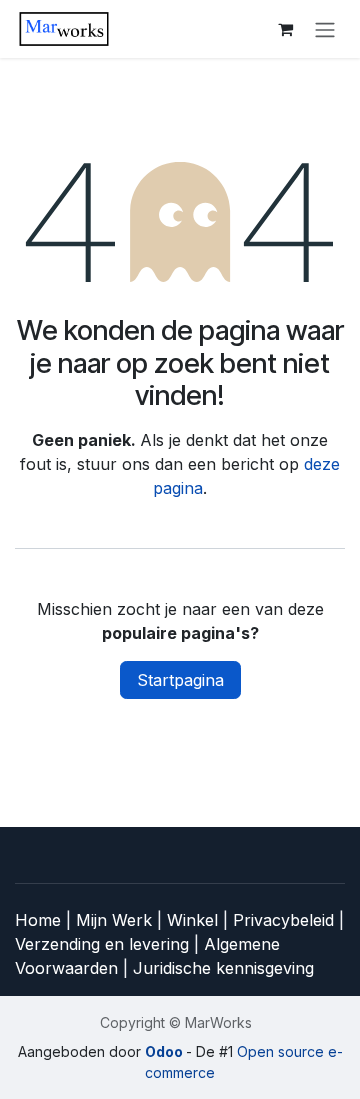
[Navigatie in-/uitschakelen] (325, 29)
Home (40, 920)
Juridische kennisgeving (223, 968)
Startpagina (180, 680)
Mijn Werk (114, 920)
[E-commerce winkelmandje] (285, 29)
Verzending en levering (102, 944)
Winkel (195, 920)
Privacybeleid (286, 920)
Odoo (165, 1051)
